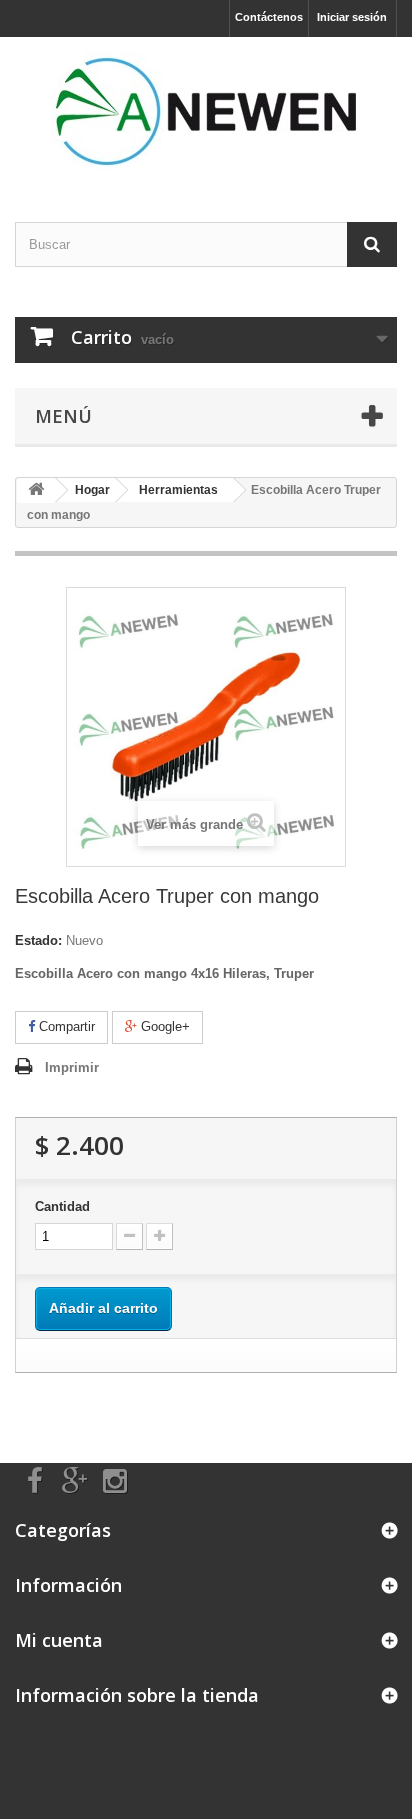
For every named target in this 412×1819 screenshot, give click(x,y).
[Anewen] (206, 112)
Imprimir (72, 1067)
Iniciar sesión (352, 17)
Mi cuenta (59, 1640)
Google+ (163, 1026)
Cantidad (62, 1206)
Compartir (65, 1026)
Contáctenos (269, 17)
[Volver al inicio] (36, 490)
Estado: (38, 940)
